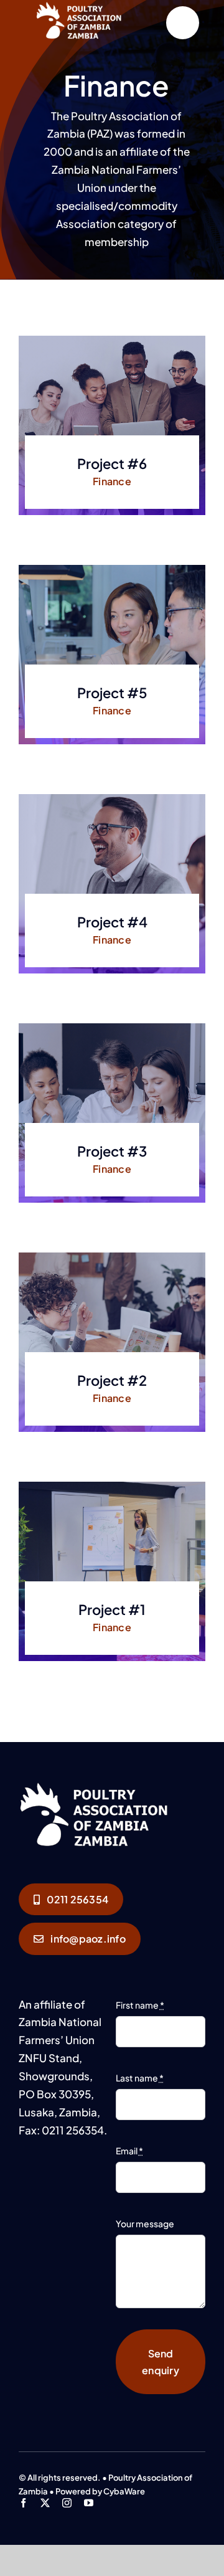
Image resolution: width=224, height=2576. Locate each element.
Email (129, 2151)
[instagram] (67, 2503)
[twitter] (45, 2503)
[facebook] (23, 2503)
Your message (145, 2223)
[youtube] (89, 2503)
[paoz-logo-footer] (112, 1784)
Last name (140, 2078)
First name (140, 2005)
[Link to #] (183, 23)
